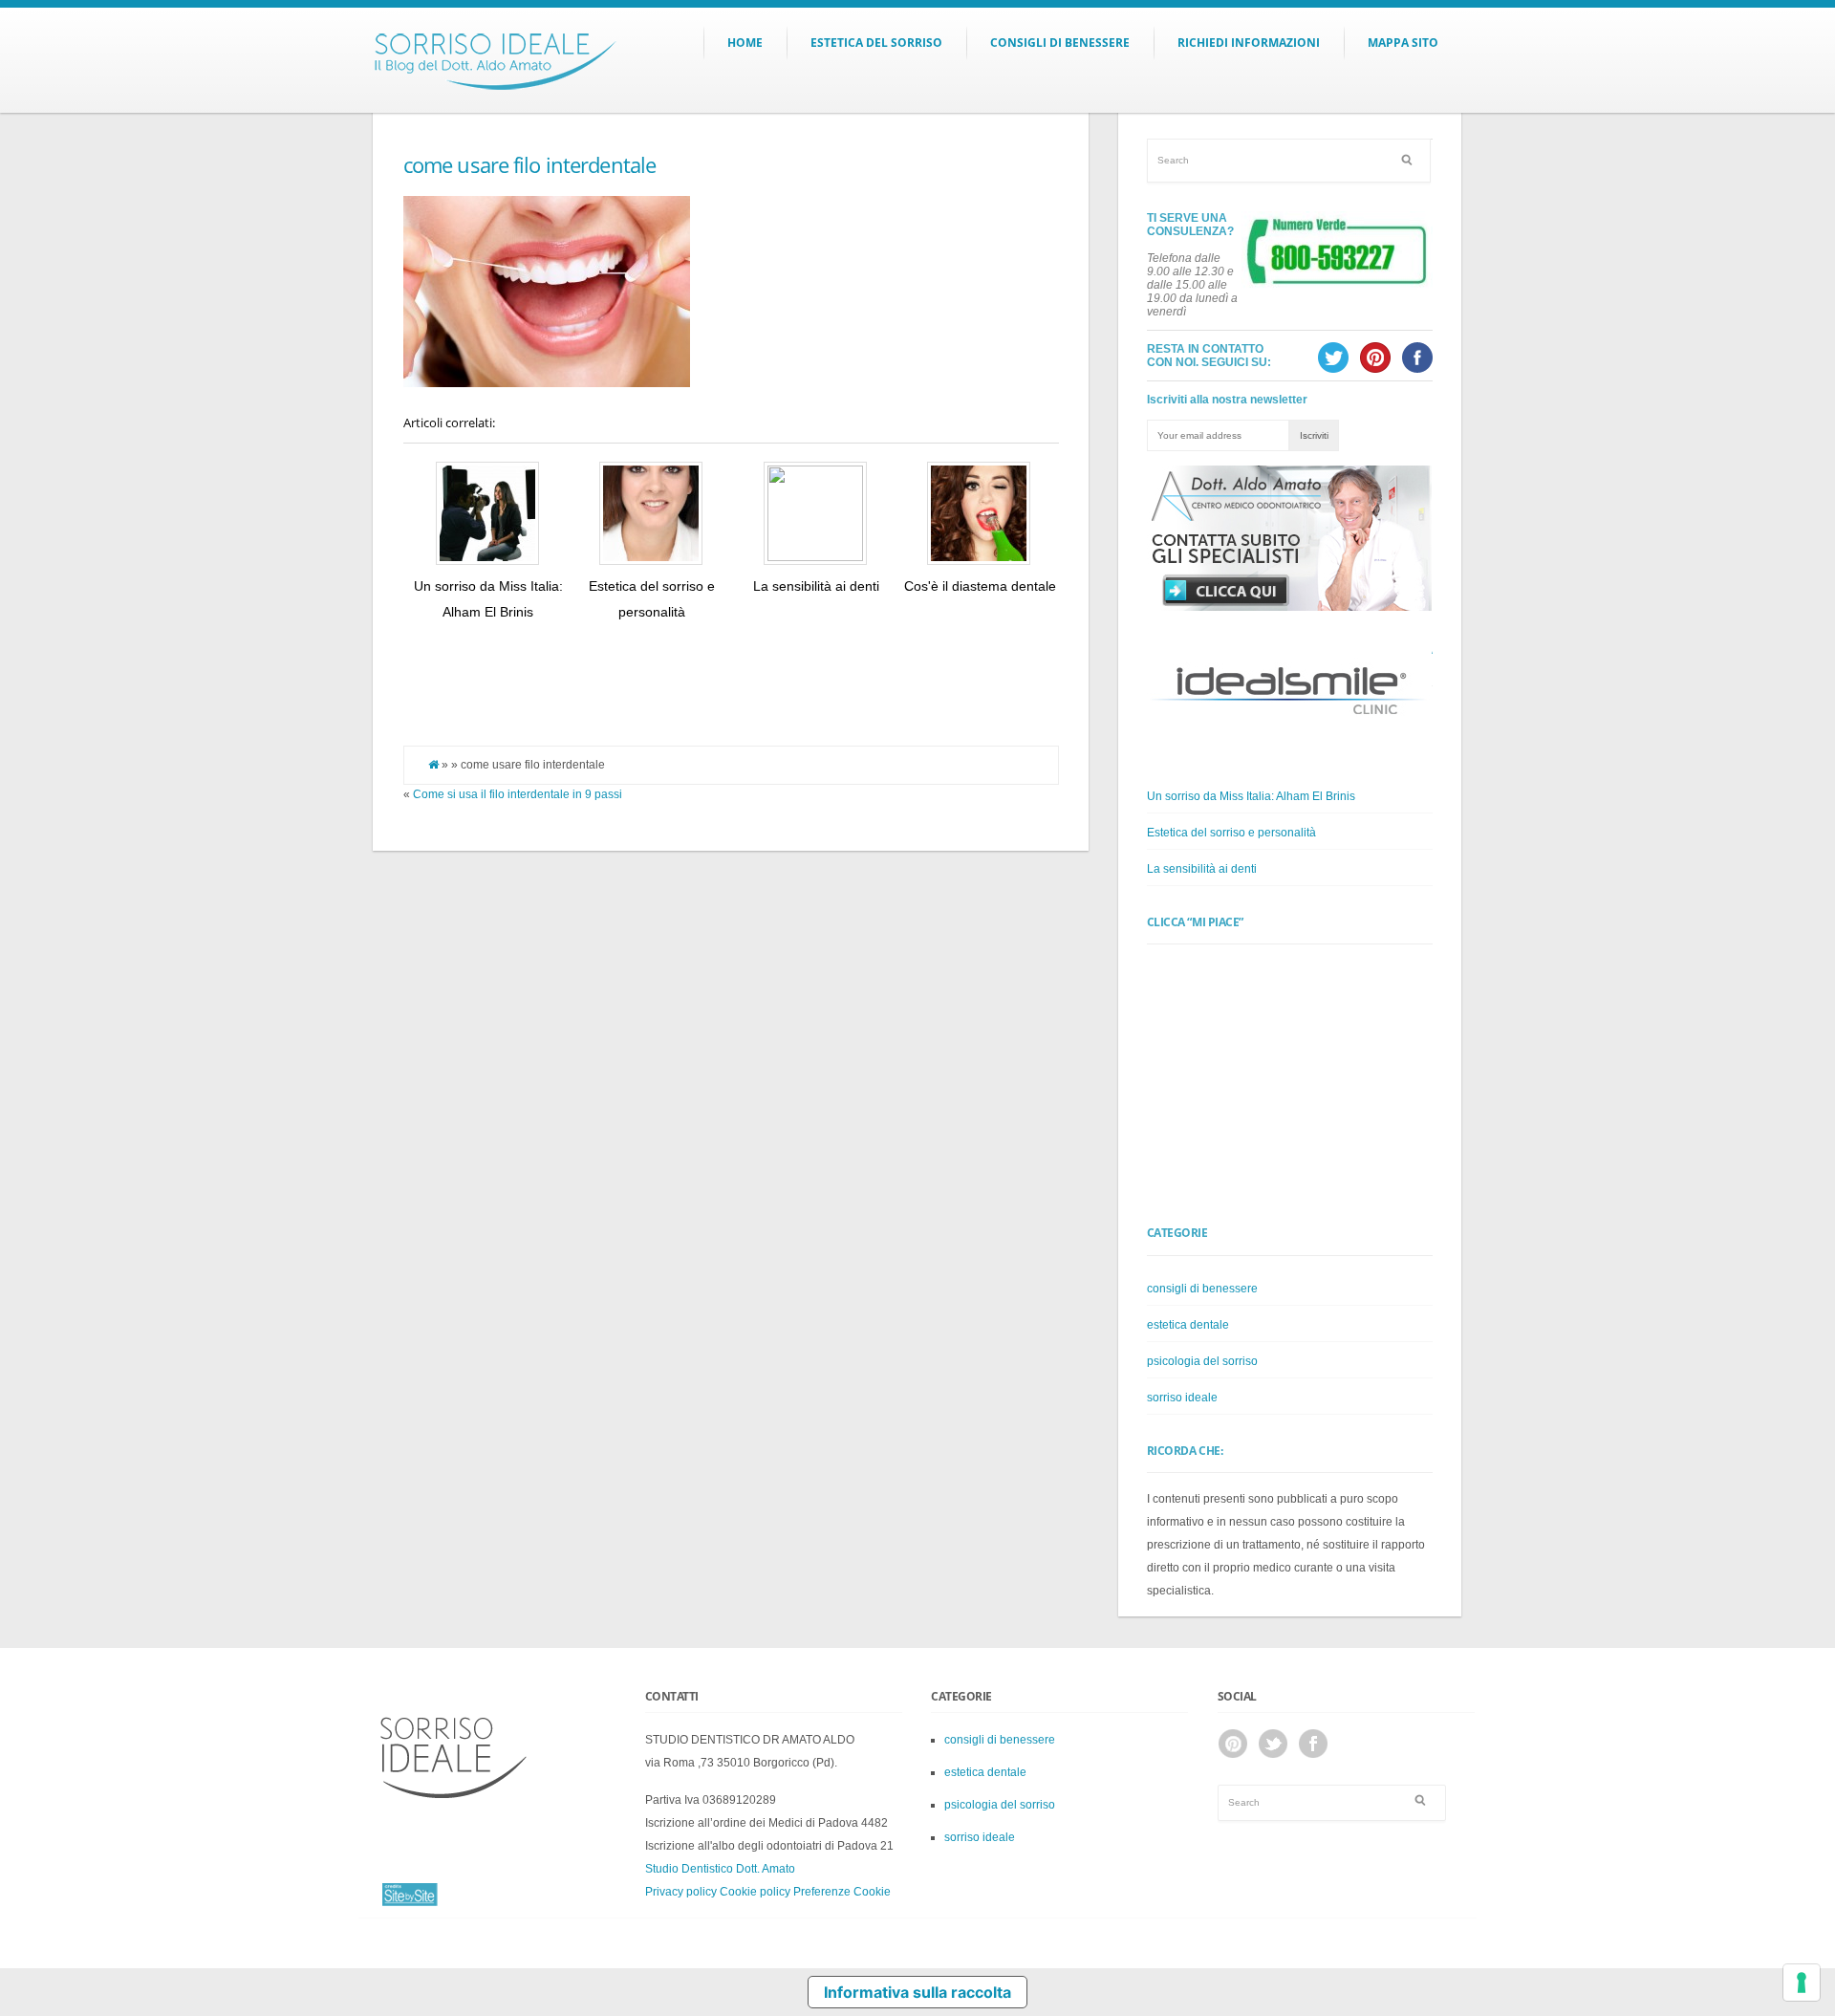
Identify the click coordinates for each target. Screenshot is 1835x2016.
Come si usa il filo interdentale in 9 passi (518, 794)
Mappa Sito (1403, 43)
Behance (1233, 1744)
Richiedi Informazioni (1249, 43)
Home (745, 43)
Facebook (1313, 1744)
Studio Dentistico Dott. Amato (720, 1869)
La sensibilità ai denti (816, 586)
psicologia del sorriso (1202, 1361)
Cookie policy (755, 1892)
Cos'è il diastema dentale (980, 586)
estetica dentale (1188, 1325)
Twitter (1273, 1744)
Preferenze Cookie (842, 1892)
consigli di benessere (1202, 1289)
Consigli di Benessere (1060, 43)
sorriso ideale (1182, 1398)
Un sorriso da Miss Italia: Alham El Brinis (1251, 796)
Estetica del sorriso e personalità (1231, 833)
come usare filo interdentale (529, 164)
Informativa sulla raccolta (917, 1992)
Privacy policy (681, 1892)
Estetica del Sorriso (876, 43)
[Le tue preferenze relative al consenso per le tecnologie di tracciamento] (1802, 1983)
